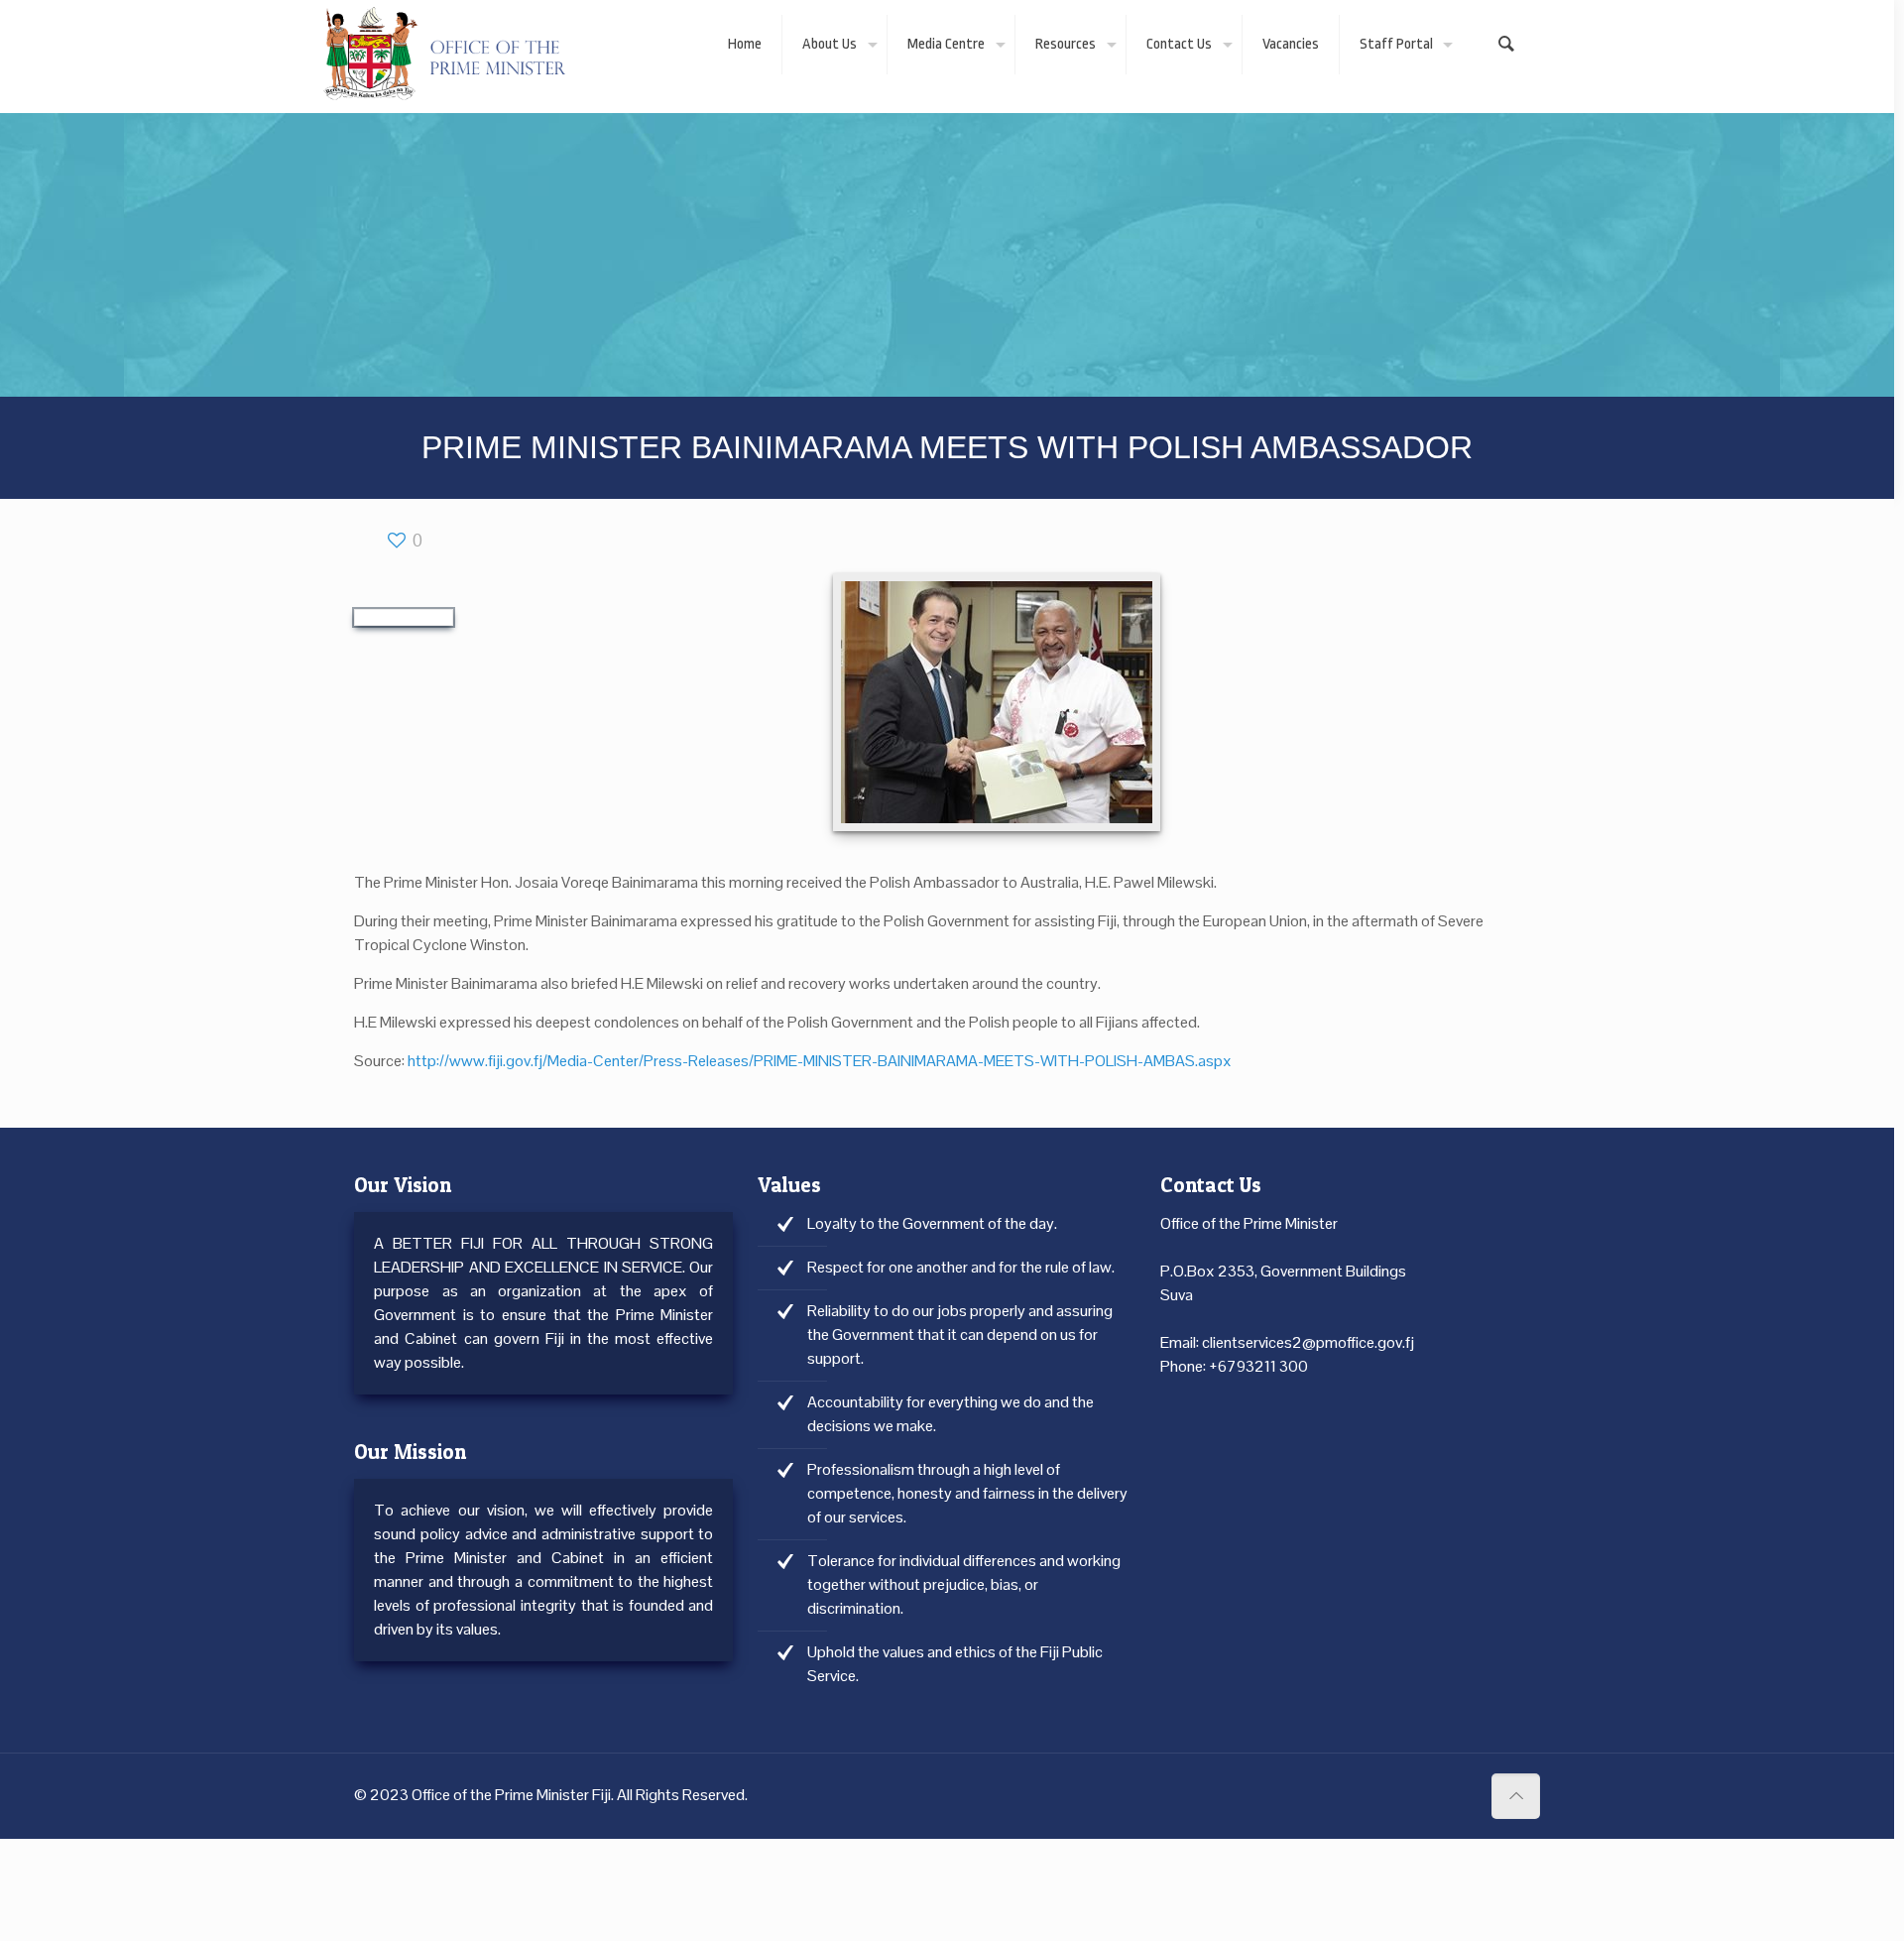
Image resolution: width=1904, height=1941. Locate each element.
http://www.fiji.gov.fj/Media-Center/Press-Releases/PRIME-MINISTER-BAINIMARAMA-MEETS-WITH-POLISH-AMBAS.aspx (820, 1061)
